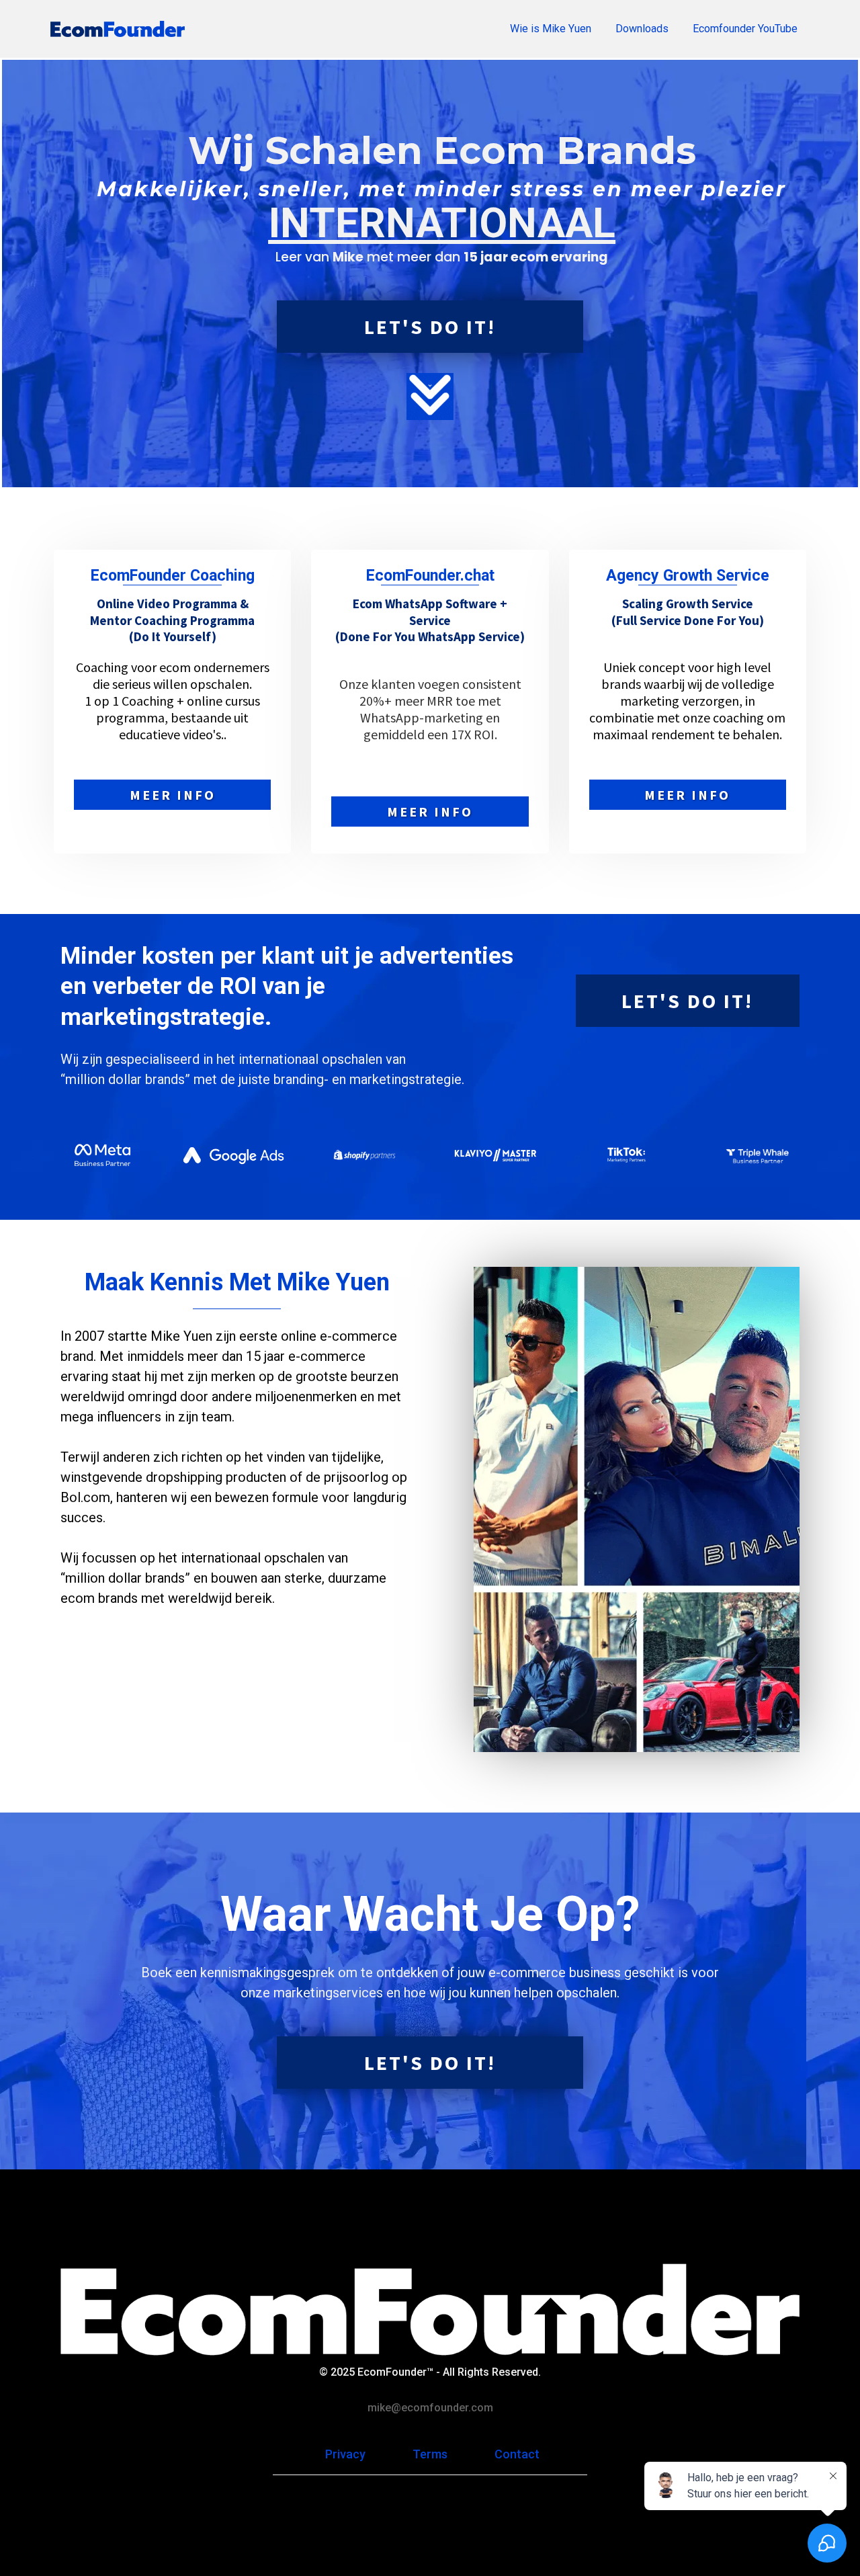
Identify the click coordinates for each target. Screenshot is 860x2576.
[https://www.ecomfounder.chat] (118, 29)
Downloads (642, 29)
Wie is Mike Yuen (551, 29)
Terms (430, 2454)
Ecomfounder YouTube (745, 29)
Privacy (345, 2454)
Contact (517, 2454)
